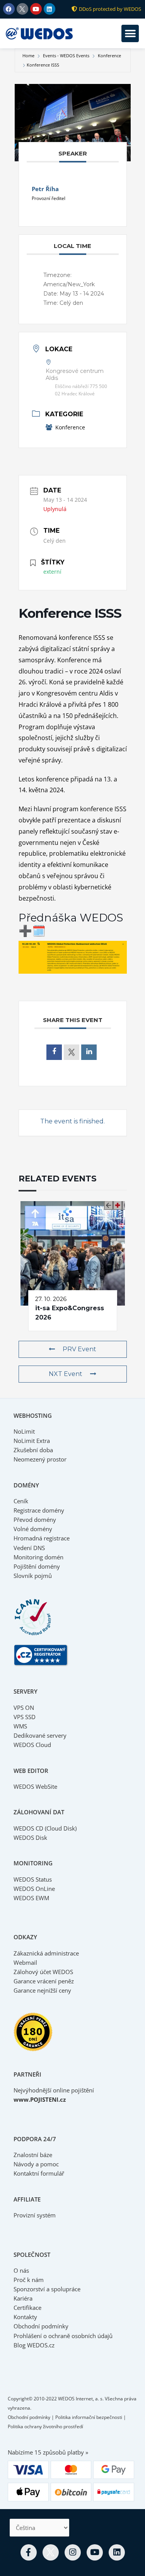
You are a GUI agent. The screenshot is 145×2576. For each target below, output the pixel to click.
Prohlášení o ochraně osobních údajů (63, 2336)
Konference (109, 56)
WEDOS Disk (30, 1838)
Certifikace (27, 2308)
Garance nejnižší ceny (42, 1990)
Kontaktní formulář (39, 2173)
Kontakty (25, 2317)
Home (29, 56)
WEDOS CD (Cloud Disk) (45, 1828)
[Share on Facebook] (54, 1052)
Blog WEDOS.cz (34, 2345)
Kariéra (23, 2298)
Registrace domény (39, 1510)
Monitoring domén (38, 1557)
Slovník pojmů (33, 1576)
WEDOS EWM (31, 1898)
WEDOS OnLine (34, 1889)
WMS (20, 1726)
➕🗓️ (32, 931)
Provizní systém (35, 2215)
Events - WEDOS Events (66, 56)
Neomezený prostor (40, 1459)
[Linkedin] (89, 1052)
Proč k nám (29, 2280)
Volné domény (33, 1529)
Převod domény (35, 1520)
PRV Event (79, 1349)
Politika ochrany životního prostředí (45, 2426)
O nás (21, 2270)
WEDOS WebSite (35, 1786)
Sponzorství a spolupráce (47, 2289)
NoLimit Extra (32, 1441)
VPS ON (24, 1708)
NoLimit (24, 1431)
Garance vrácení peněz (44, 1981)
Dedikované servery (40, 1735)
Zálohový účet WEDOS (43, 1972)
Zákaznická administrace (46, 1953)
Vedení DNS (29, 1548)
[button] (130, 33)
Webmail (25, 1962)
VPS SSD (25, 1717)
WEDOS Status (33, 1879)
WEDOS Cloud (32, 1745)
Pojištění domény (37, 1566)
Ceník (21, 1501)
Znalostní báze (33, 2155)
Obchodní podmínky (41, 2326)
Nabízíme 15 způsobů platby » (48, 2452)
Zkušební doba (33, 1450)
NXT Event (66, 1374)
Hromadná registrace (42, 1538)
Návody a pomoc (36, 2164)
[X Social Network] (72, 1052)
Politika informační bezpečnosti (89, 2417)
